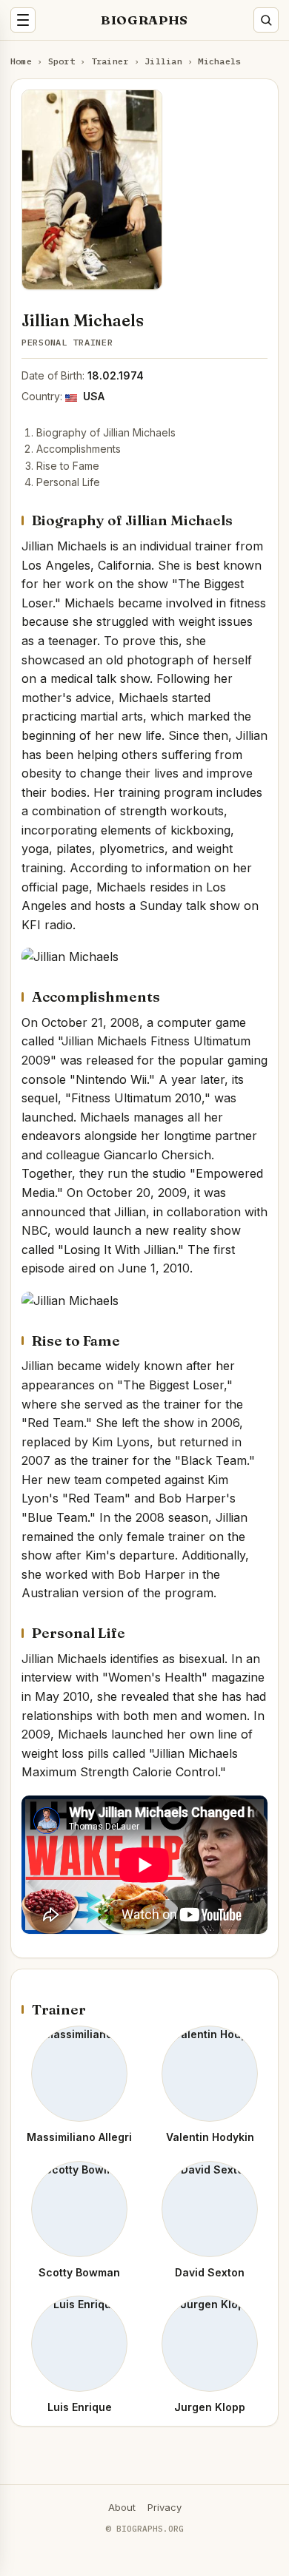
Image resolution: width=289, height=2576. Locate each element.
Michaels (219, 61)
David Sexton (210, 2272)
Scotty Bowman (79, 2272)
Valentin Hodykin (210, 2137)
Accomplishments (79, 449)
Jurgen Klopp (210, 2407)
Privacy (165, 2507)
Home (21, 61)
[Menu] (23, 20)
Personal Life (68, 482)
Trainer (110, 61)
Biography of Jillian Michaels (106, 432)
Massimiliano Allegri (79, 2137)
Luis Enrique (80, 2407)
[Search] (266, 20)
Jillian (163, 61)
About (122, 2507)
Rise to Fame (68, 466)
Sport (62, 61)
